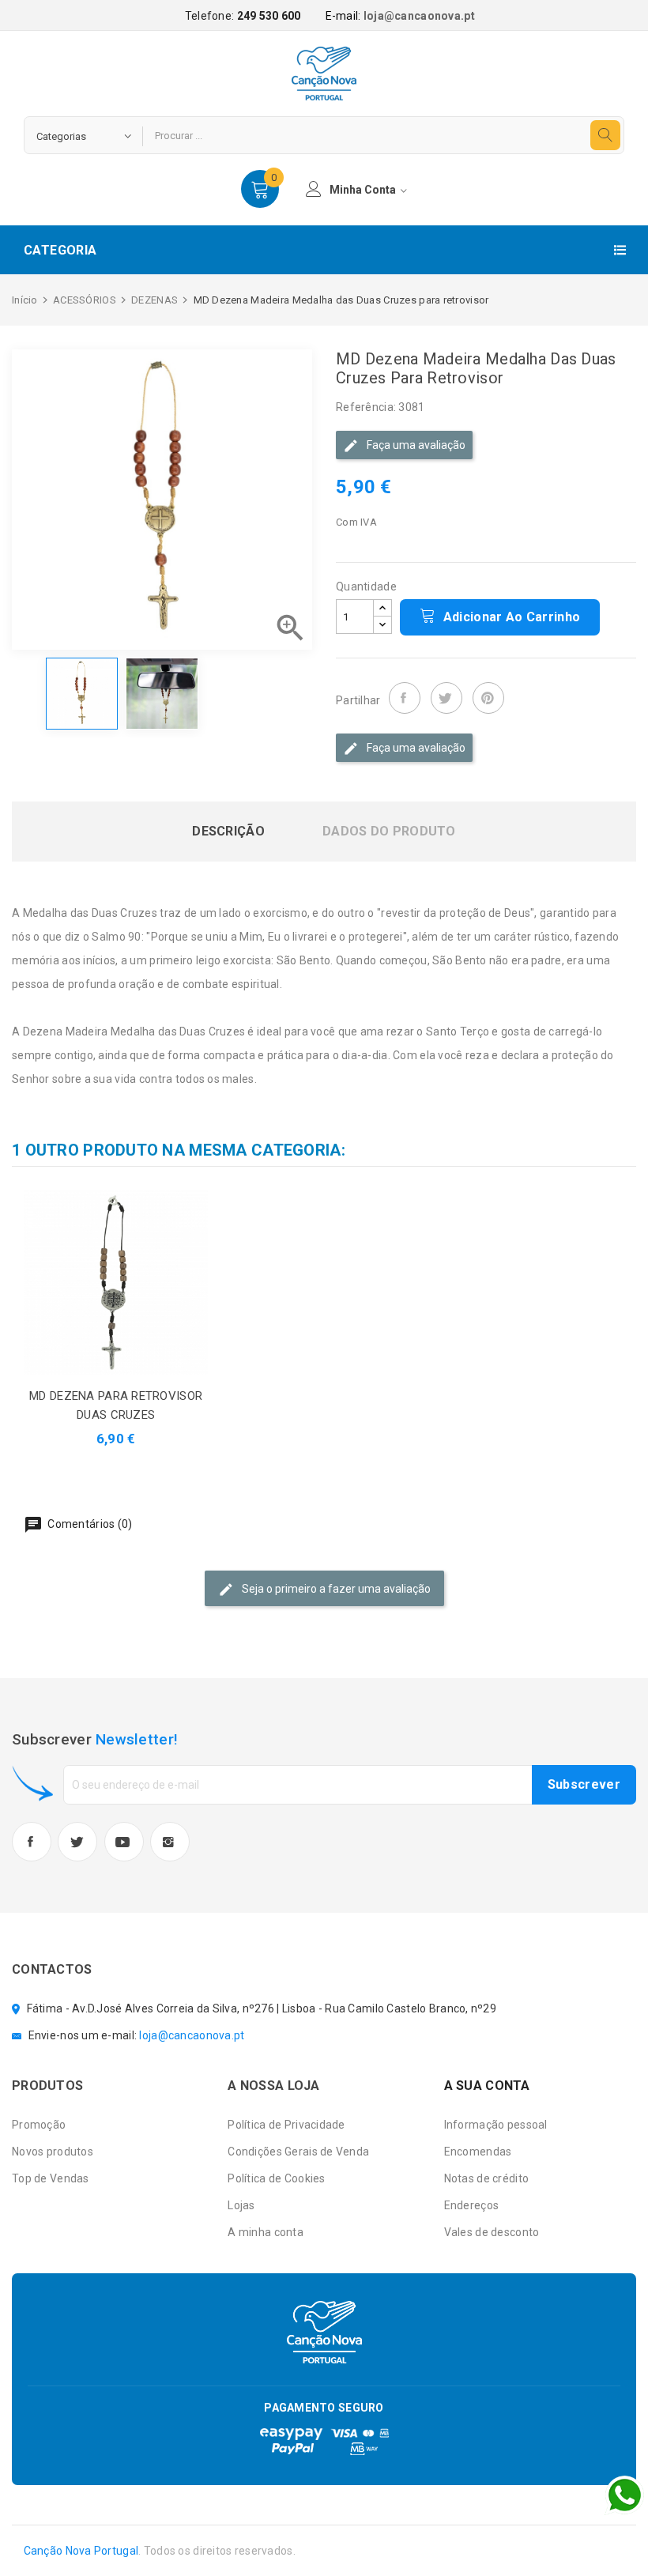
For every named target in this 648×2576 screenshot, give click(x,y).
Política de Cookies (276, 2178)
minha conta (364, 190)
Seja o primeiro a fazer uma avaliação (335, 1589)
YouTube (124, 1842)
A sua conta (487, 2086)
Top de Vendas (51, 2178)
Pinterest (488, 698)
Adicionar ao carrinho (510, 617)
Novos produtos (53, 2152)
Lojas (241, 2205)
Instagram (170, 1842)
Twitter (77, 1842)
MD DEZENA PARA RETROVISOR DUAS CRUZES (116, 1405)
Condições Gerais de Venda (298, 2152)
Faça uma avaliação (415, 445)
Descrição (228, 832)
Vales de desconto (492, 2232)
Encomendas (478, 2152)
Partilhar (405, 698)
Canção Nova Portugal (81, 2551)
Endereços (472, 2205)
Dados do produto (389, 832)
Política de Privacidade (286, 2125)
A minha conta (266, 2232)
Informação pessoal (496, 2125)
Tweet (446, 698)
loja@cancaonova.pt (419, 16)
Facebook (32, 1842)
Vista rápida (134, 1282)
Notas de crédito (486, 2178)
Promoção (39, 2125)
